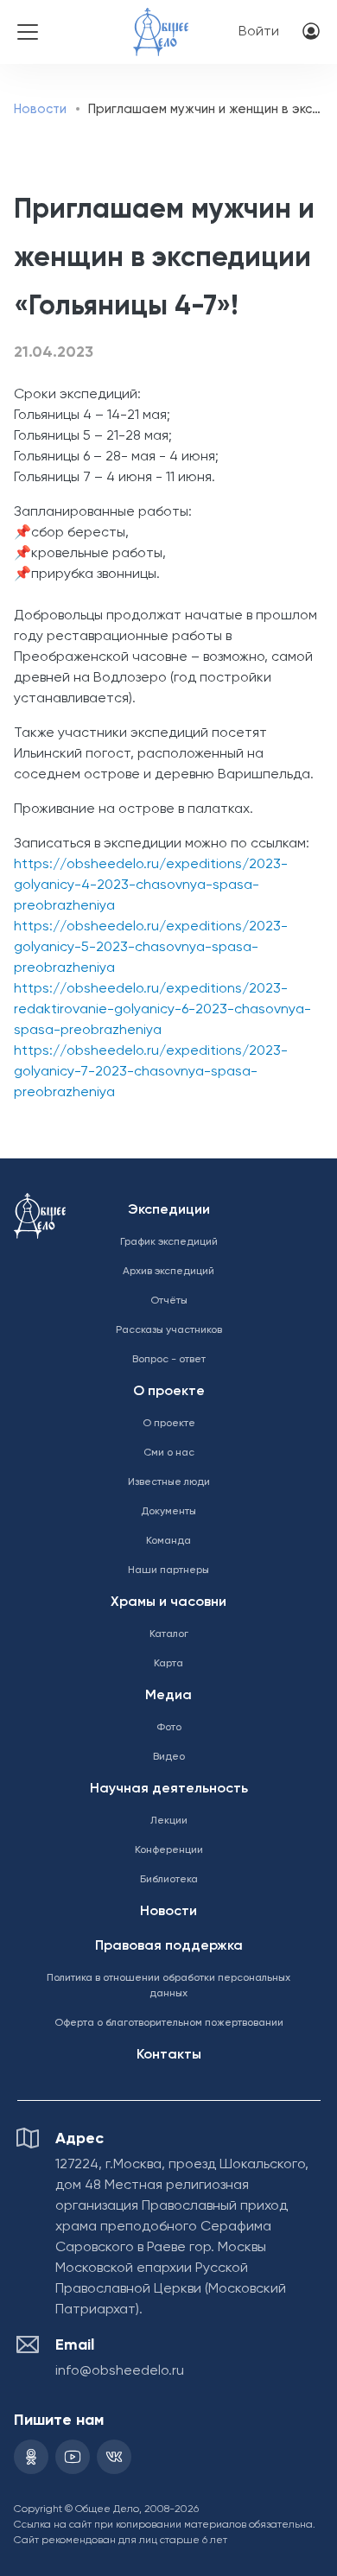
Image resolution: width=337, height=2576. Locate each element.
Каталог (169, 1634)
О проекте (169, 1392)
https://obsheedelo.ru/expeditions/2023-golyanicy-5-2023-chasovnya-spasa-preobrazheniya (151, 948)
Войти (259, 32)
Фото (169, 1728)
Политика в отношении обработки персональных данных (168, 1986)
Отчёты (169, 1301)
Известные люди (169, 1482)
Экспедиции (169, 1210)
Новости (40, 109)
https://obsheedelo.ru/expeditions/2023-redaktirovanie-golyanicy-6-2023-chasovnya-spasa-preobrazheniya (162, 1010)
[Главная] (161, 20)
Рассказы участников (169, 1330)
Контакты (169, 2055)
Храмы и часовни (168, 1602)
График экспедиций (169, 1242)
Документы (168, 1512)
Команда (168, 1541)
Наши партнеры (168, 1570)
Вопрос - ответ (169, 1360)
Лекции (169, 1821)
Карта (168, 1664)
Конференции (169, 1850)
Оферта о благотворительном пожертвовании (169, 2023)
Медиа (168, 1696)
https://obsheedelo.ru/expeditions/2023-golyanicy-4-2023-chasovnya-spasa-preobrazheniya (151, 885)
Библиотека (169, 1880)
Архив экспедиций (168, 1272)
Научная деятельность (169, 1789)
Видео (169, 1757)
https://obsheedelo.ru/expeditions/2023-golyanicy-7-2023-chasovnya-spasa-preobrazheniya (151, 1072)
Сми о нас (169, 1453)
